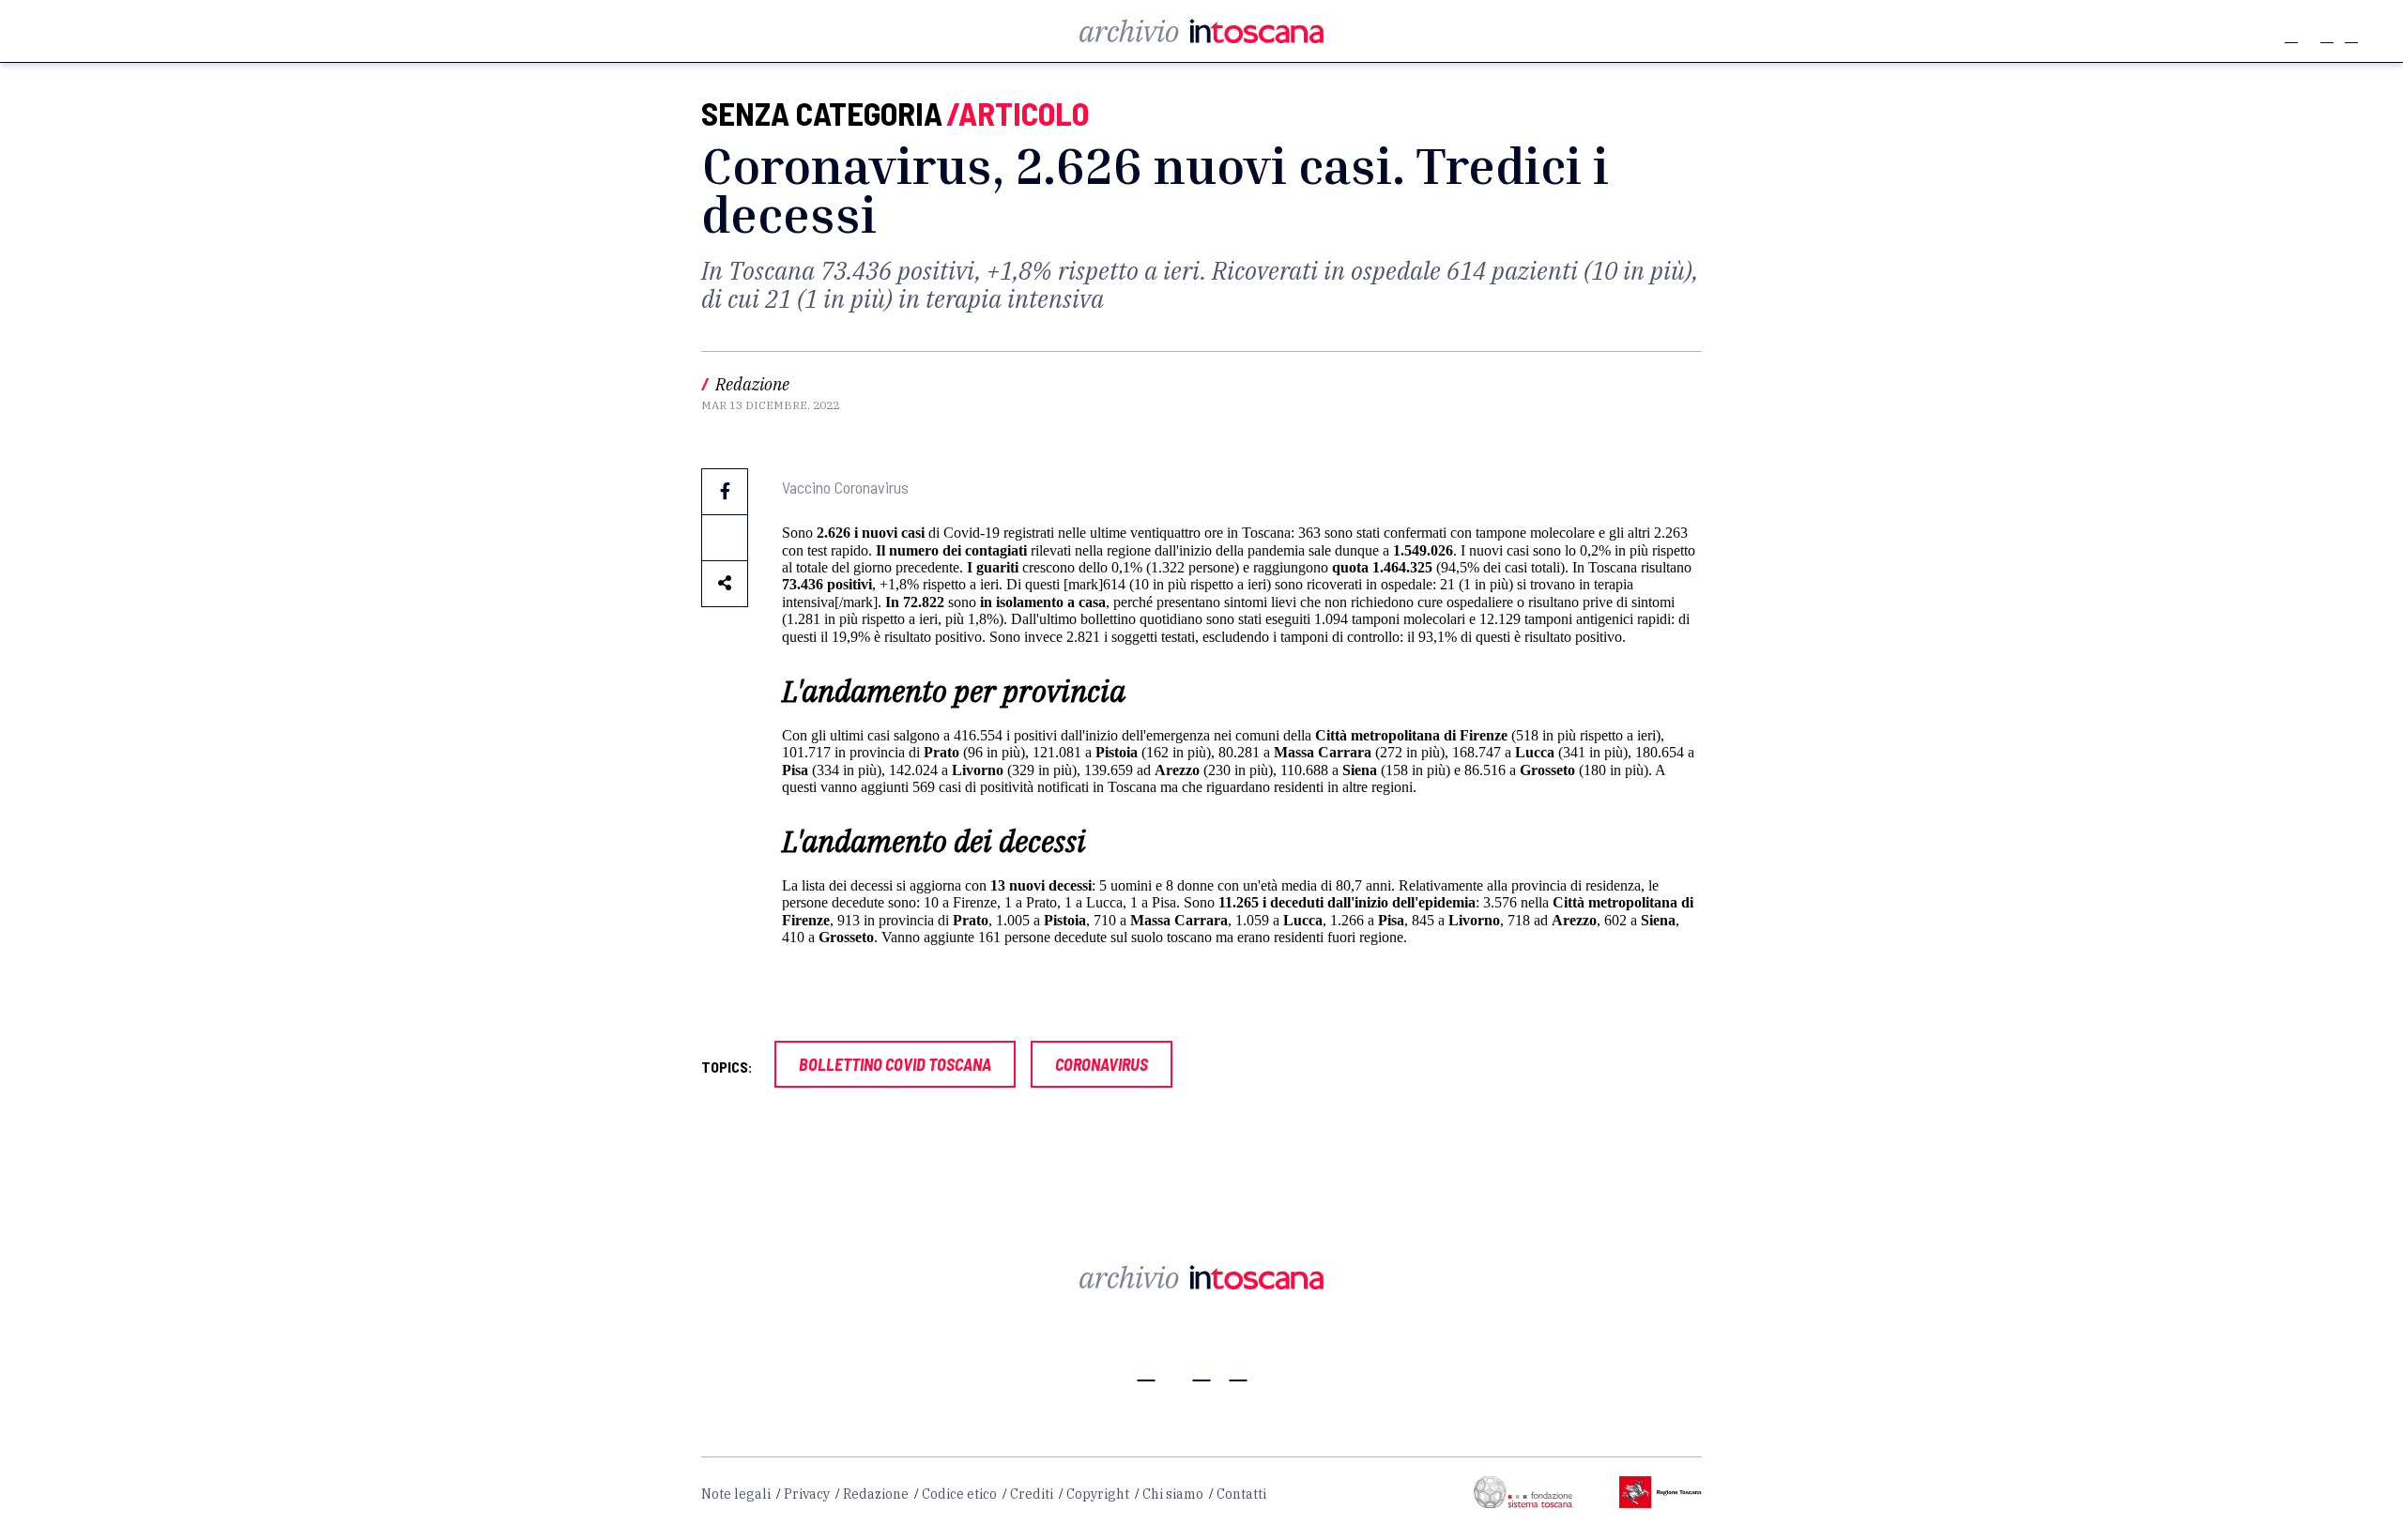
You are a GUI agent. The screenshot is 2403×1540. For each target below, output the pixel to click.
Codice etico (959, 1494)
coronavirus (1102, 1064)
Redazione (876, 1494)
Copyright (1098, 1494)
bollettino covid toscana (895, 1064)
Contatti (1241, 1494)
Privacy (807, 1494)
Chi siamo (1173, 1494)
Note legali (736, 1494)
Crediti (1032, 1494)
